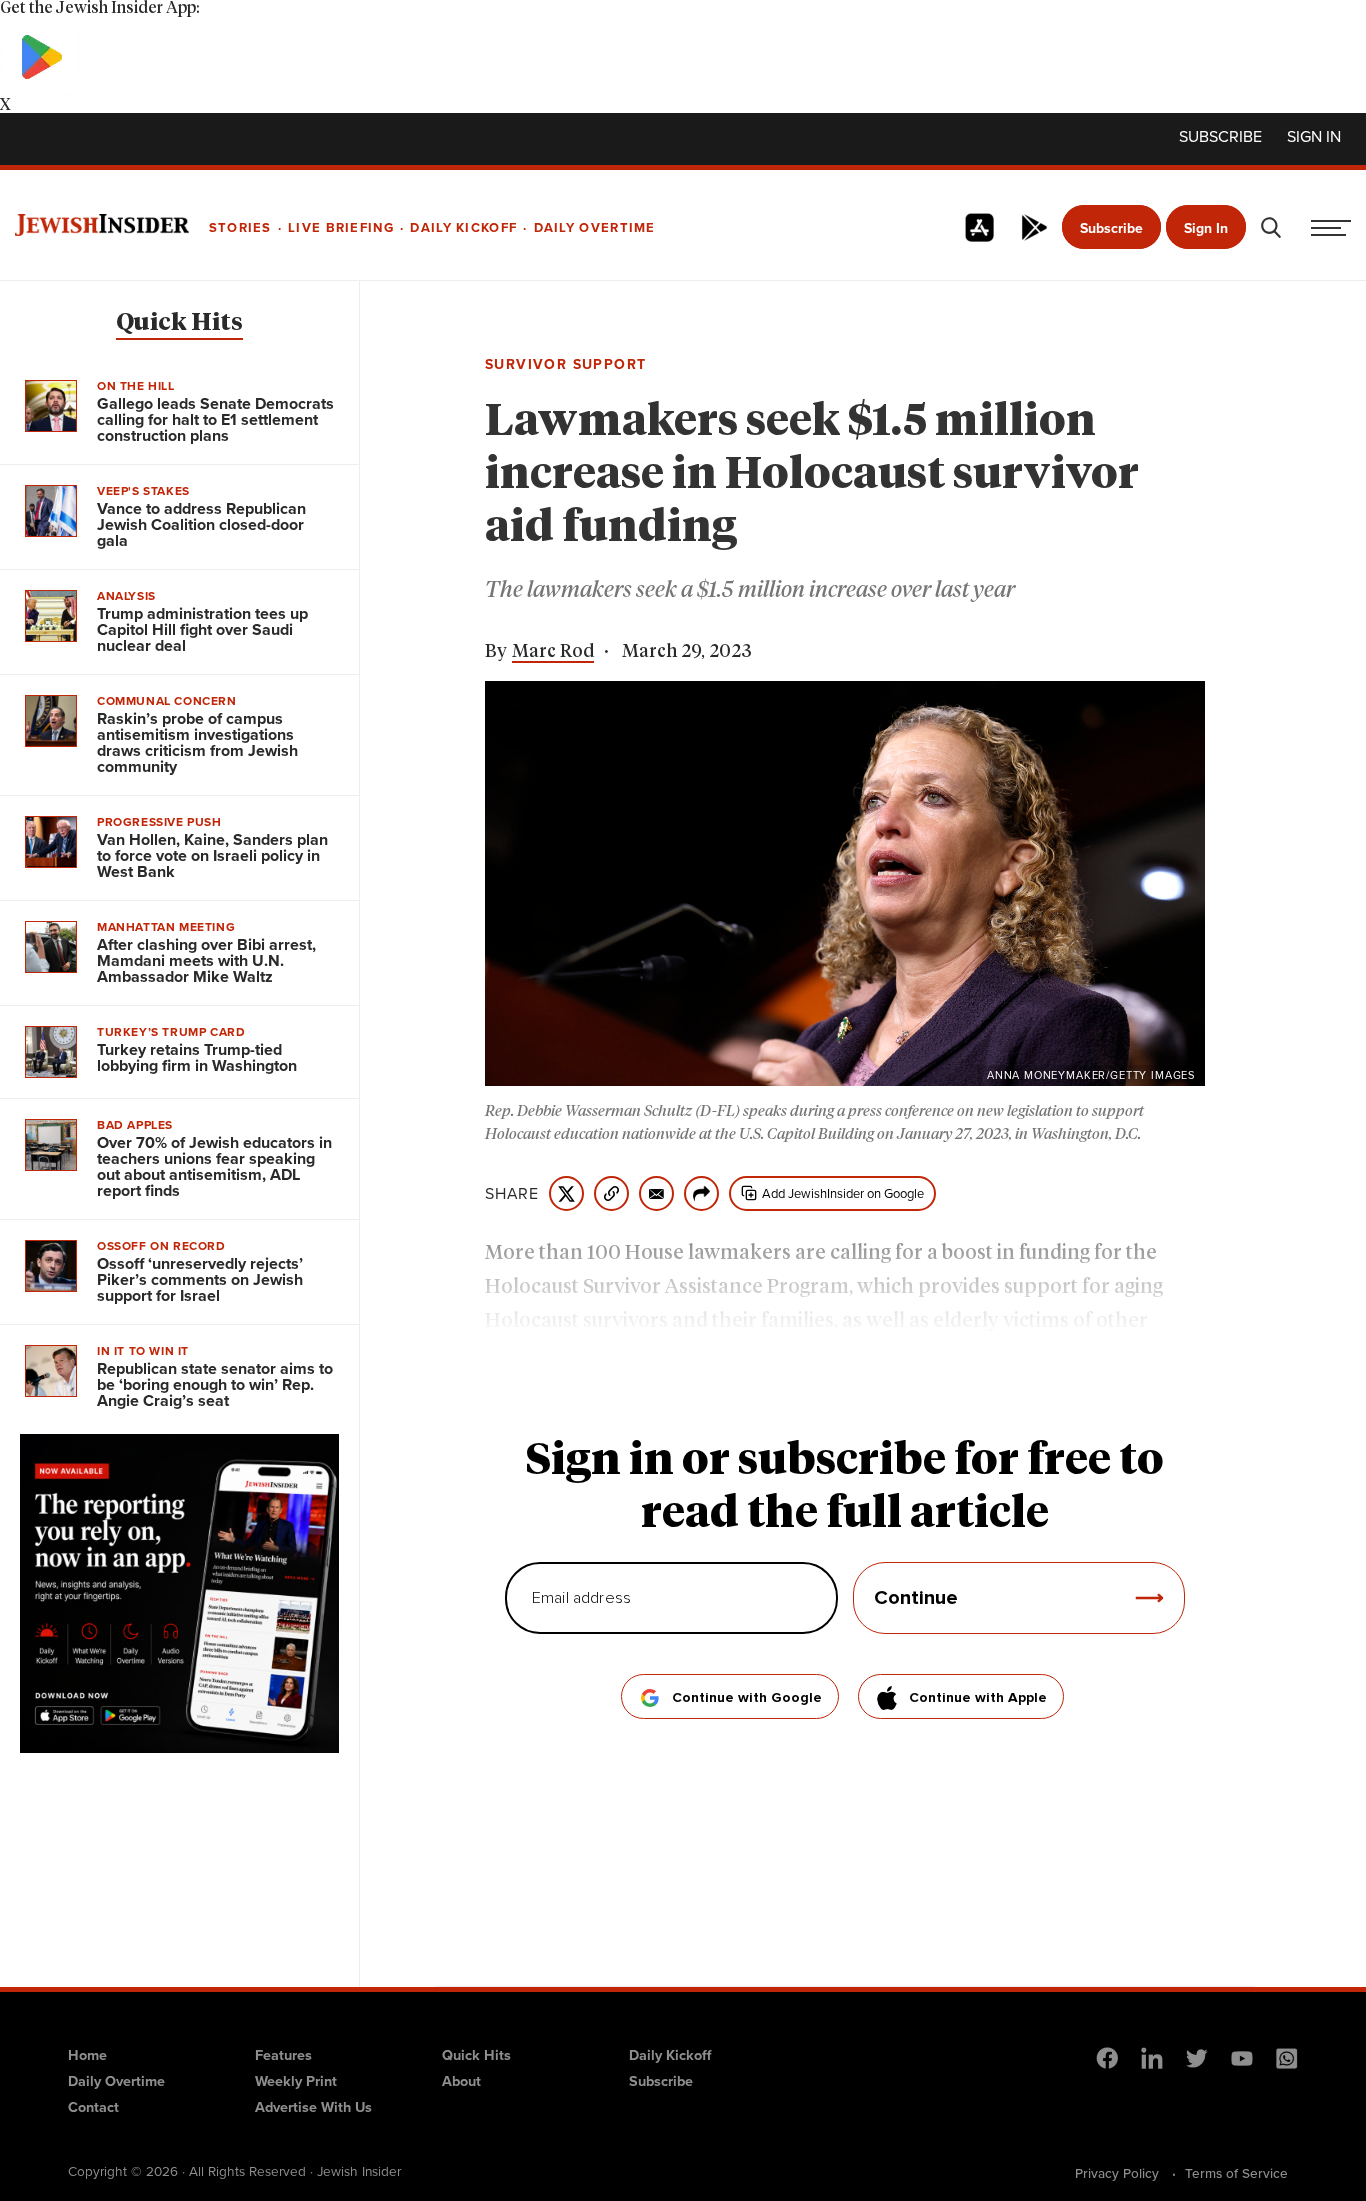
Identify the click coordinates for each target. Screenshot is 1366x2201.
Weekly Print (296, 2081)
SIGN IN (1314, 137)
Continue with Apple (978, 1698)
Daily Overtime (116, 2081)
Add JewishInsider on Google (843, 1193)
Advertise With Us (313, 2107)
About (461, 2081)
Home (87, 2055)
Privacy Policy (1117, 2173)
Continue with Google (747, 1698)
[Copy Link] (611, 1193)
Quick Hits (179, 323)
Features (283, 2055)
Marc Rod (553, 652)
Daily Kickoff (670, 2055)
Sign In (1206, 228)
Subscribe (1220, 137)
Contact (93, 2107)
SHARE (512, 1194)
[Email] (656, 1193)
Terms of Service (1236, 2173)
